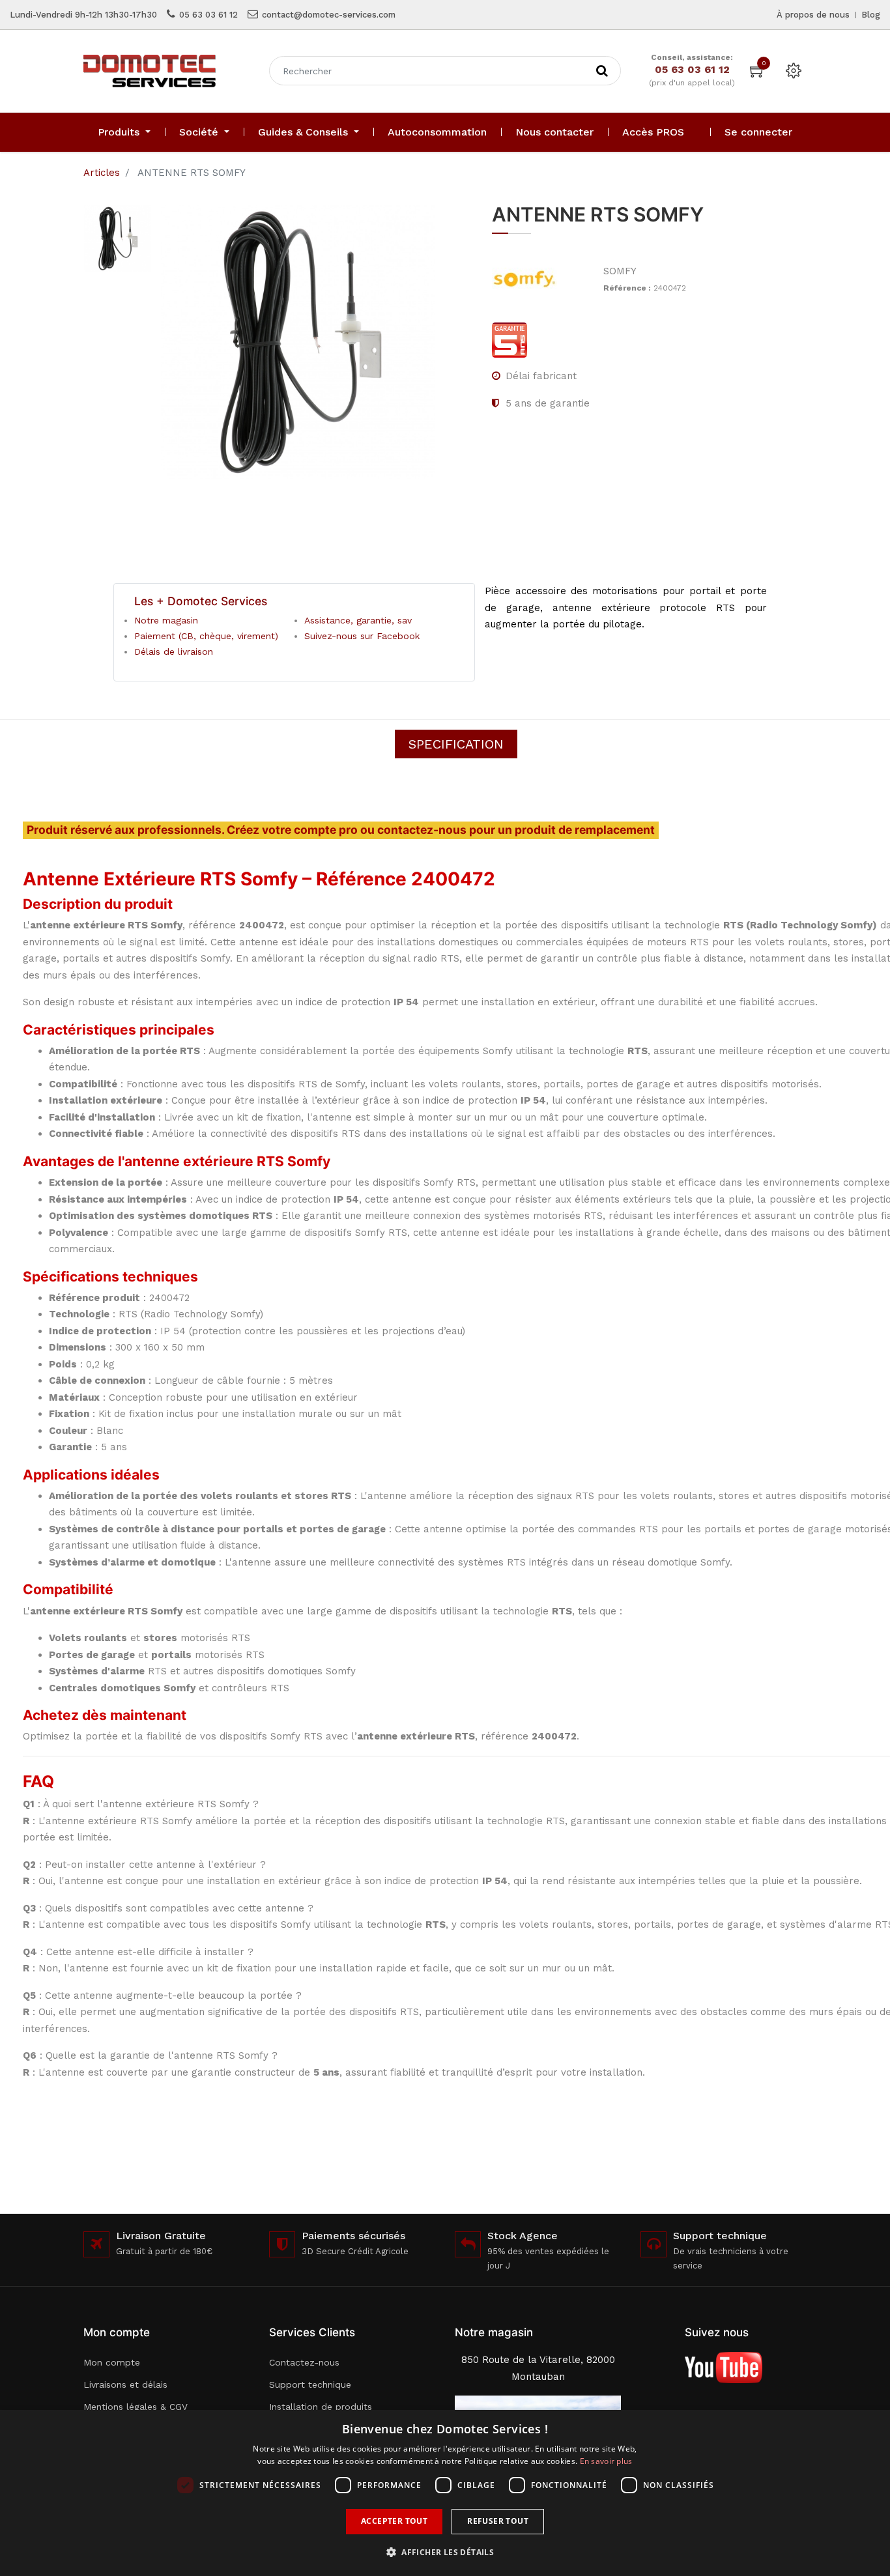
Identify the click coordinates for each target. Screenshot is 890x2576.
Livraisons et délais (125, 2384)
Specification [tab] (456, 744)
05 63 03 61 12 (208, 15)
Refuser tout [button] (498, 2521)
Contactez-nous (304, 2362)
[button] (445, 2552)
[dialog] (445, 2493)
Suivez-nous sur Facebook (362, 636)
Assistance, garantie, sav (358, 620)
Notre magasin (166, 620)
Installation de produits (321, 2407)
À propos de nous (813, 15)
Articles (102, 173)
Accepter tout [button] (394, 2521)
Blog (871, 15)
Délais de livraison (174, 651)
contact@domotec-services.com (329, 15)
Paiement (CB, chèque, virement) (206, 636)
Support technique (310, 2384)
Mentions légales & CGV (136, 2407)
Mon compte (112, 2362)
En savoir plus (606, 2461)
